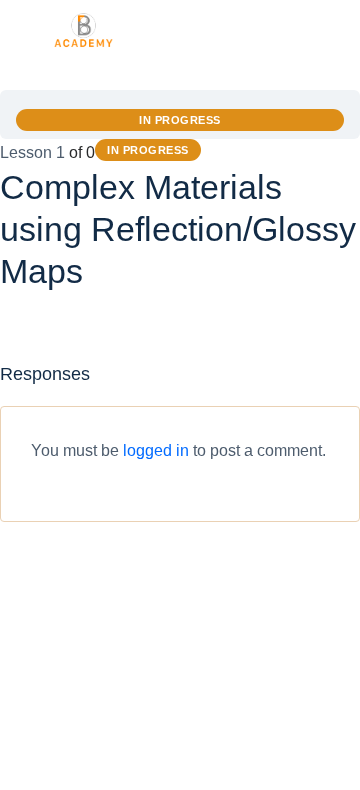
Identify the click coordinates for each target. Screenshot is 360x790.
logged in (156, 450)
